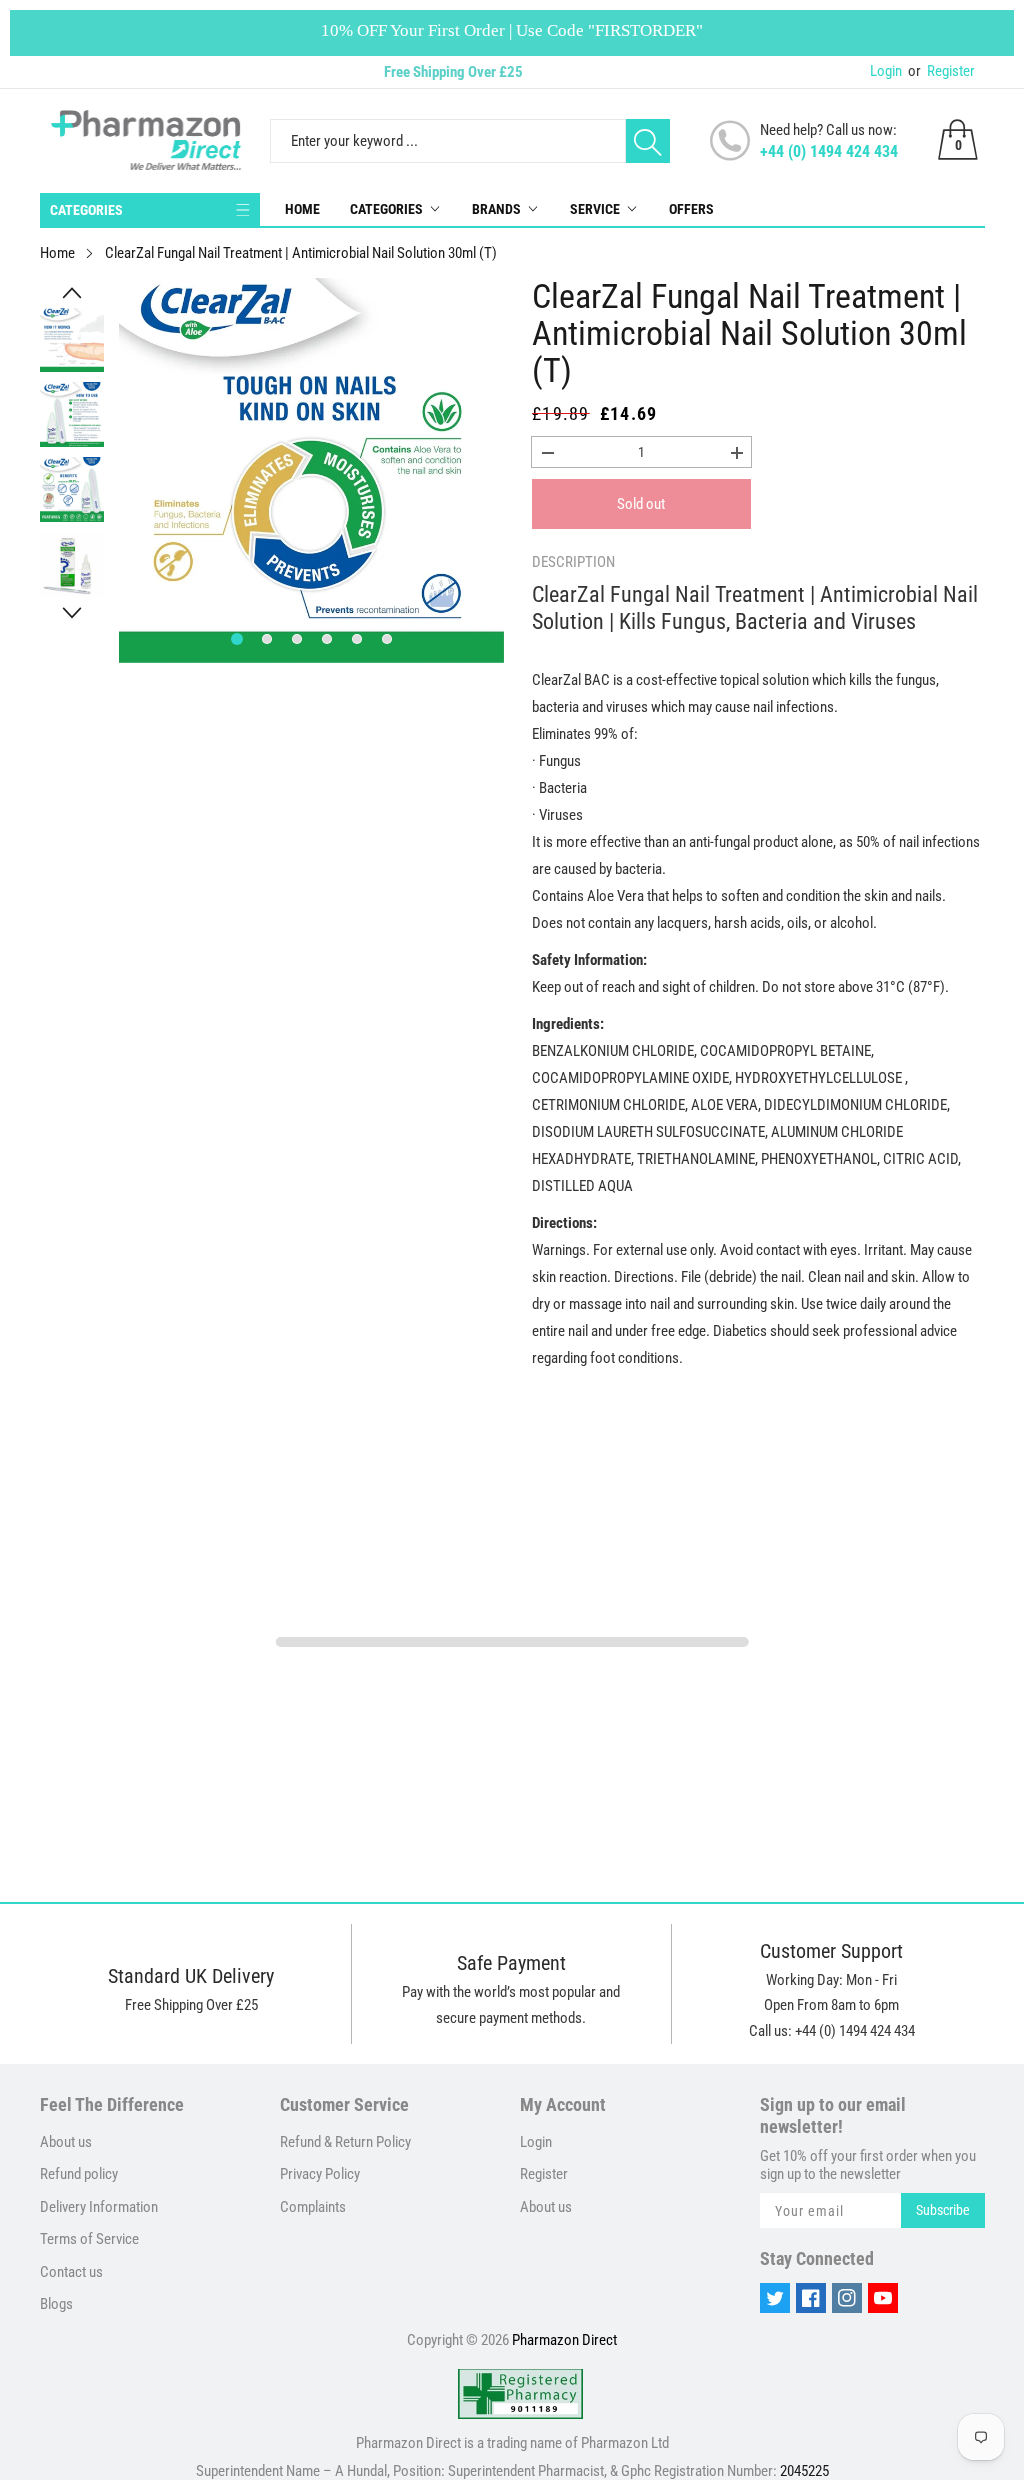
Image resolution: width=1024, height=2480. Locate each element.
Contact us (71, 2272)
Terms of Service (89, 2239)
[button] (72, 293)
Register (941, 71)
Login (886, 71)
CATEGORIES (86, 210)
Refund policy (79, 2174)
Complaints (313, 2207)
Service (595, 209)
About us (66, 2142)
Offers (691, 209)
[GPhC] (520, 2394)
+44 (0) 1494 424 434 (829, 151)
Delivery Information (99, 2207)
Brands (496, 209)
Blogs (56, 2304)
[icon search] (648, 141)
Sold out (641, 504)
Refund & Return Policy (345, 2142)
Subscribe (943, 2210)
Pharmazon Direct (564, 2340)
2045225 (804, 2471)
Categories (386, 209)
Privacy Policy (320, 2174)
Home (302, 209)
